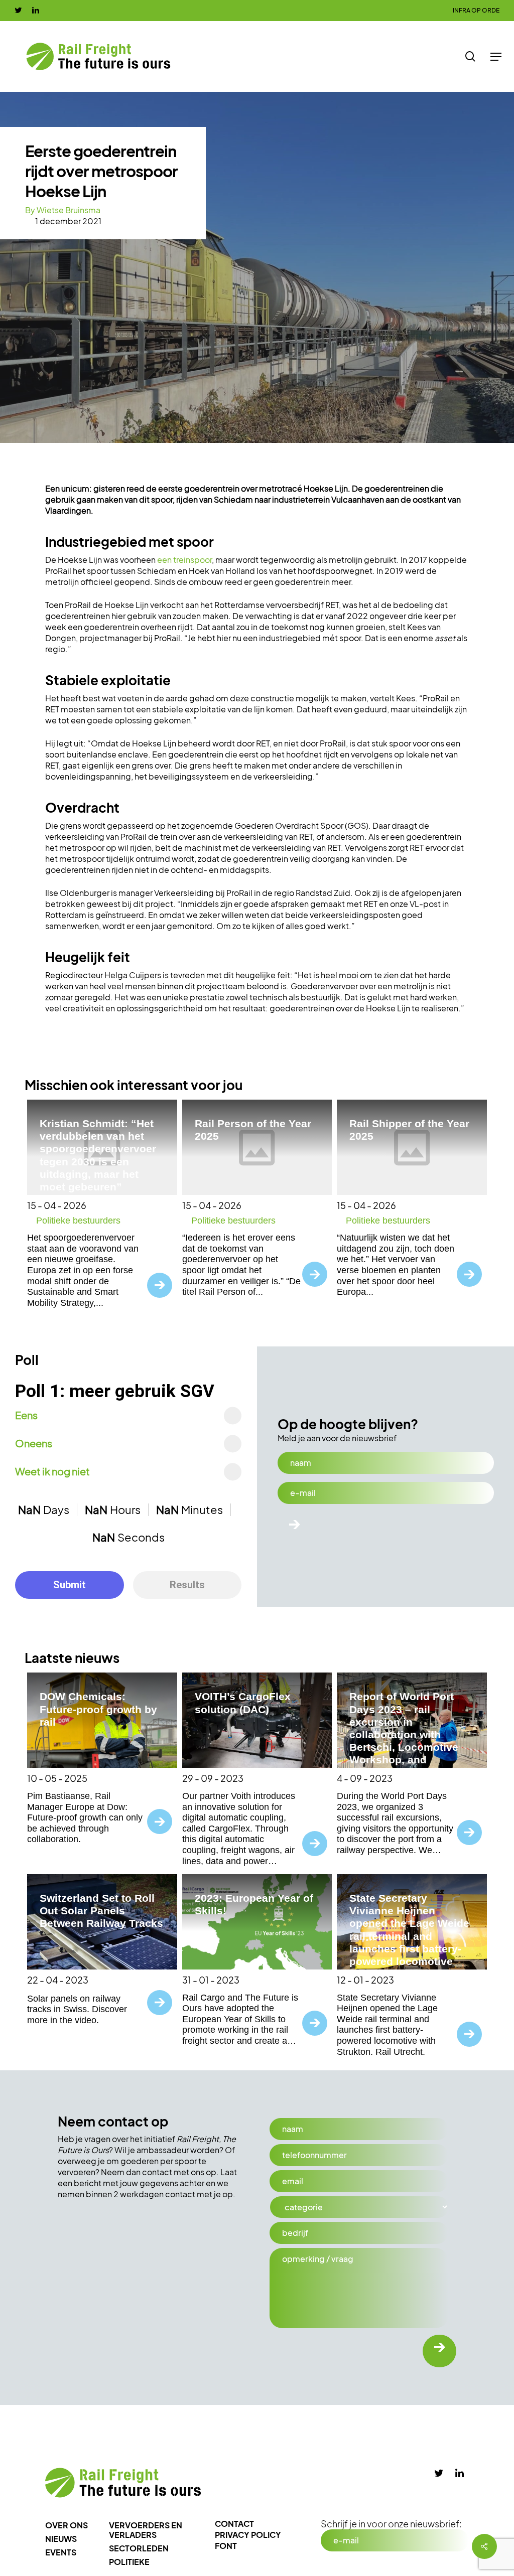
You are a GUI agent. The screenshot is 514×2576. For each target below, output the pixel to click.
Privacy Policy (248, 2535)
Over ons (67, 2525)
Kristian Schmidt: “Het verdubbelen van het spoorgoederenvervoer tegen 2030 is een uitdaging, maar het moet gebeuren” (98, 1155)
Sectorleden (139, 2548)
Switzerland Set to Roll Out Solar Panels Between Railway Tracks (101, 1911)
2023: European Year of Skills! (254, 1904)
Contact (234, 2524)
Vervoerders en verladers (146, 2530)
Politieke (129, 2562)
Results (187, 1585)
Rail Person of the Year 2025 (253, 1130)
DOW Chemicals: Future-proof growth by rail (98, 1709)
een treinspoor (184, 560)
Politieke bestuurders (78, 1221)
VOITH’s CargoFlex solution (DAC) (243, 1703)
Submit (70, 1585)
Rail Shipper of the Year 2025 (409, 1130)
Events (61, 2552)
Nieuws (61, 2539)
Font (226, 2546)
